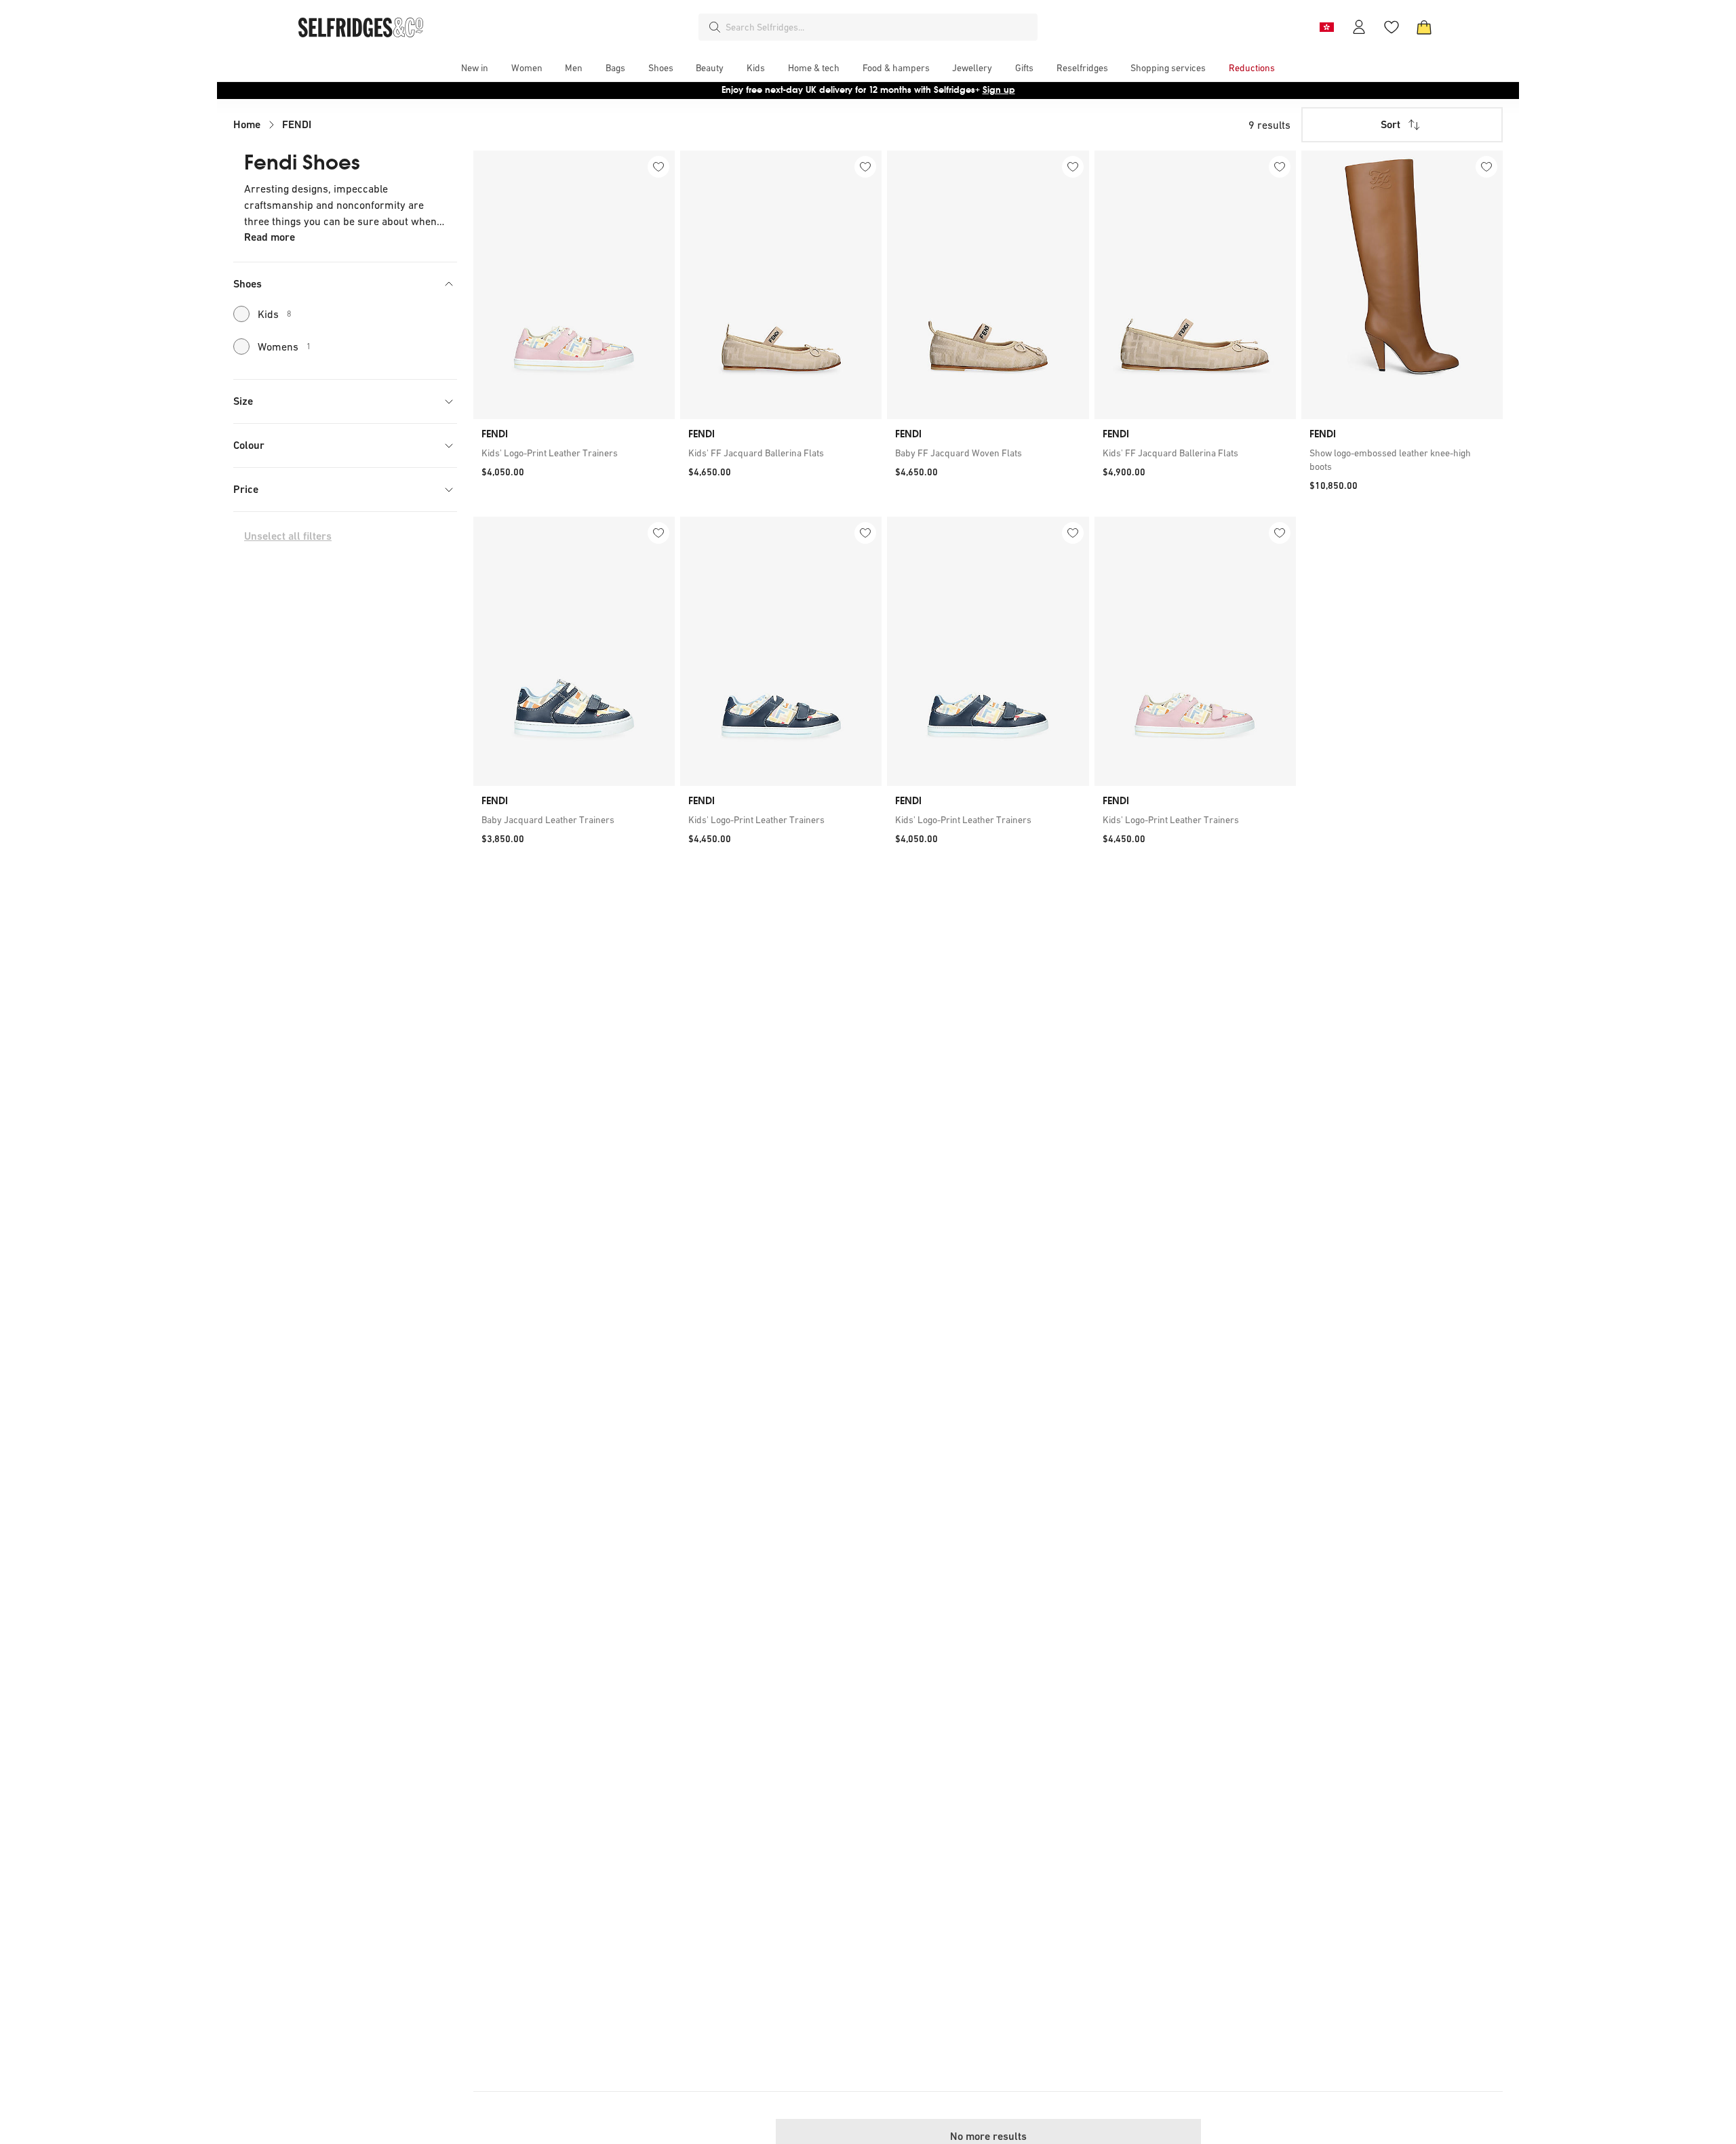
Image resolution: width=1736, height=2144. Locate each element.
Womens (284, 346)
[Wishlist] (1392, 27)
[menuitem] (475, 68)
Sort (1390, 124)
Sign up (999, 90)
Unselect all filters (288, 536)
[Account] (1359, 27)
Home (247, 124)
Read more (270, 237)
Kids (275, 314)
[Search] (715, 27)
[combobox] (879, 27)
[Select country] (1326, 27)
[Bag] (1424, 27)
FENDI (297, 124)
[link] (574, 453)
